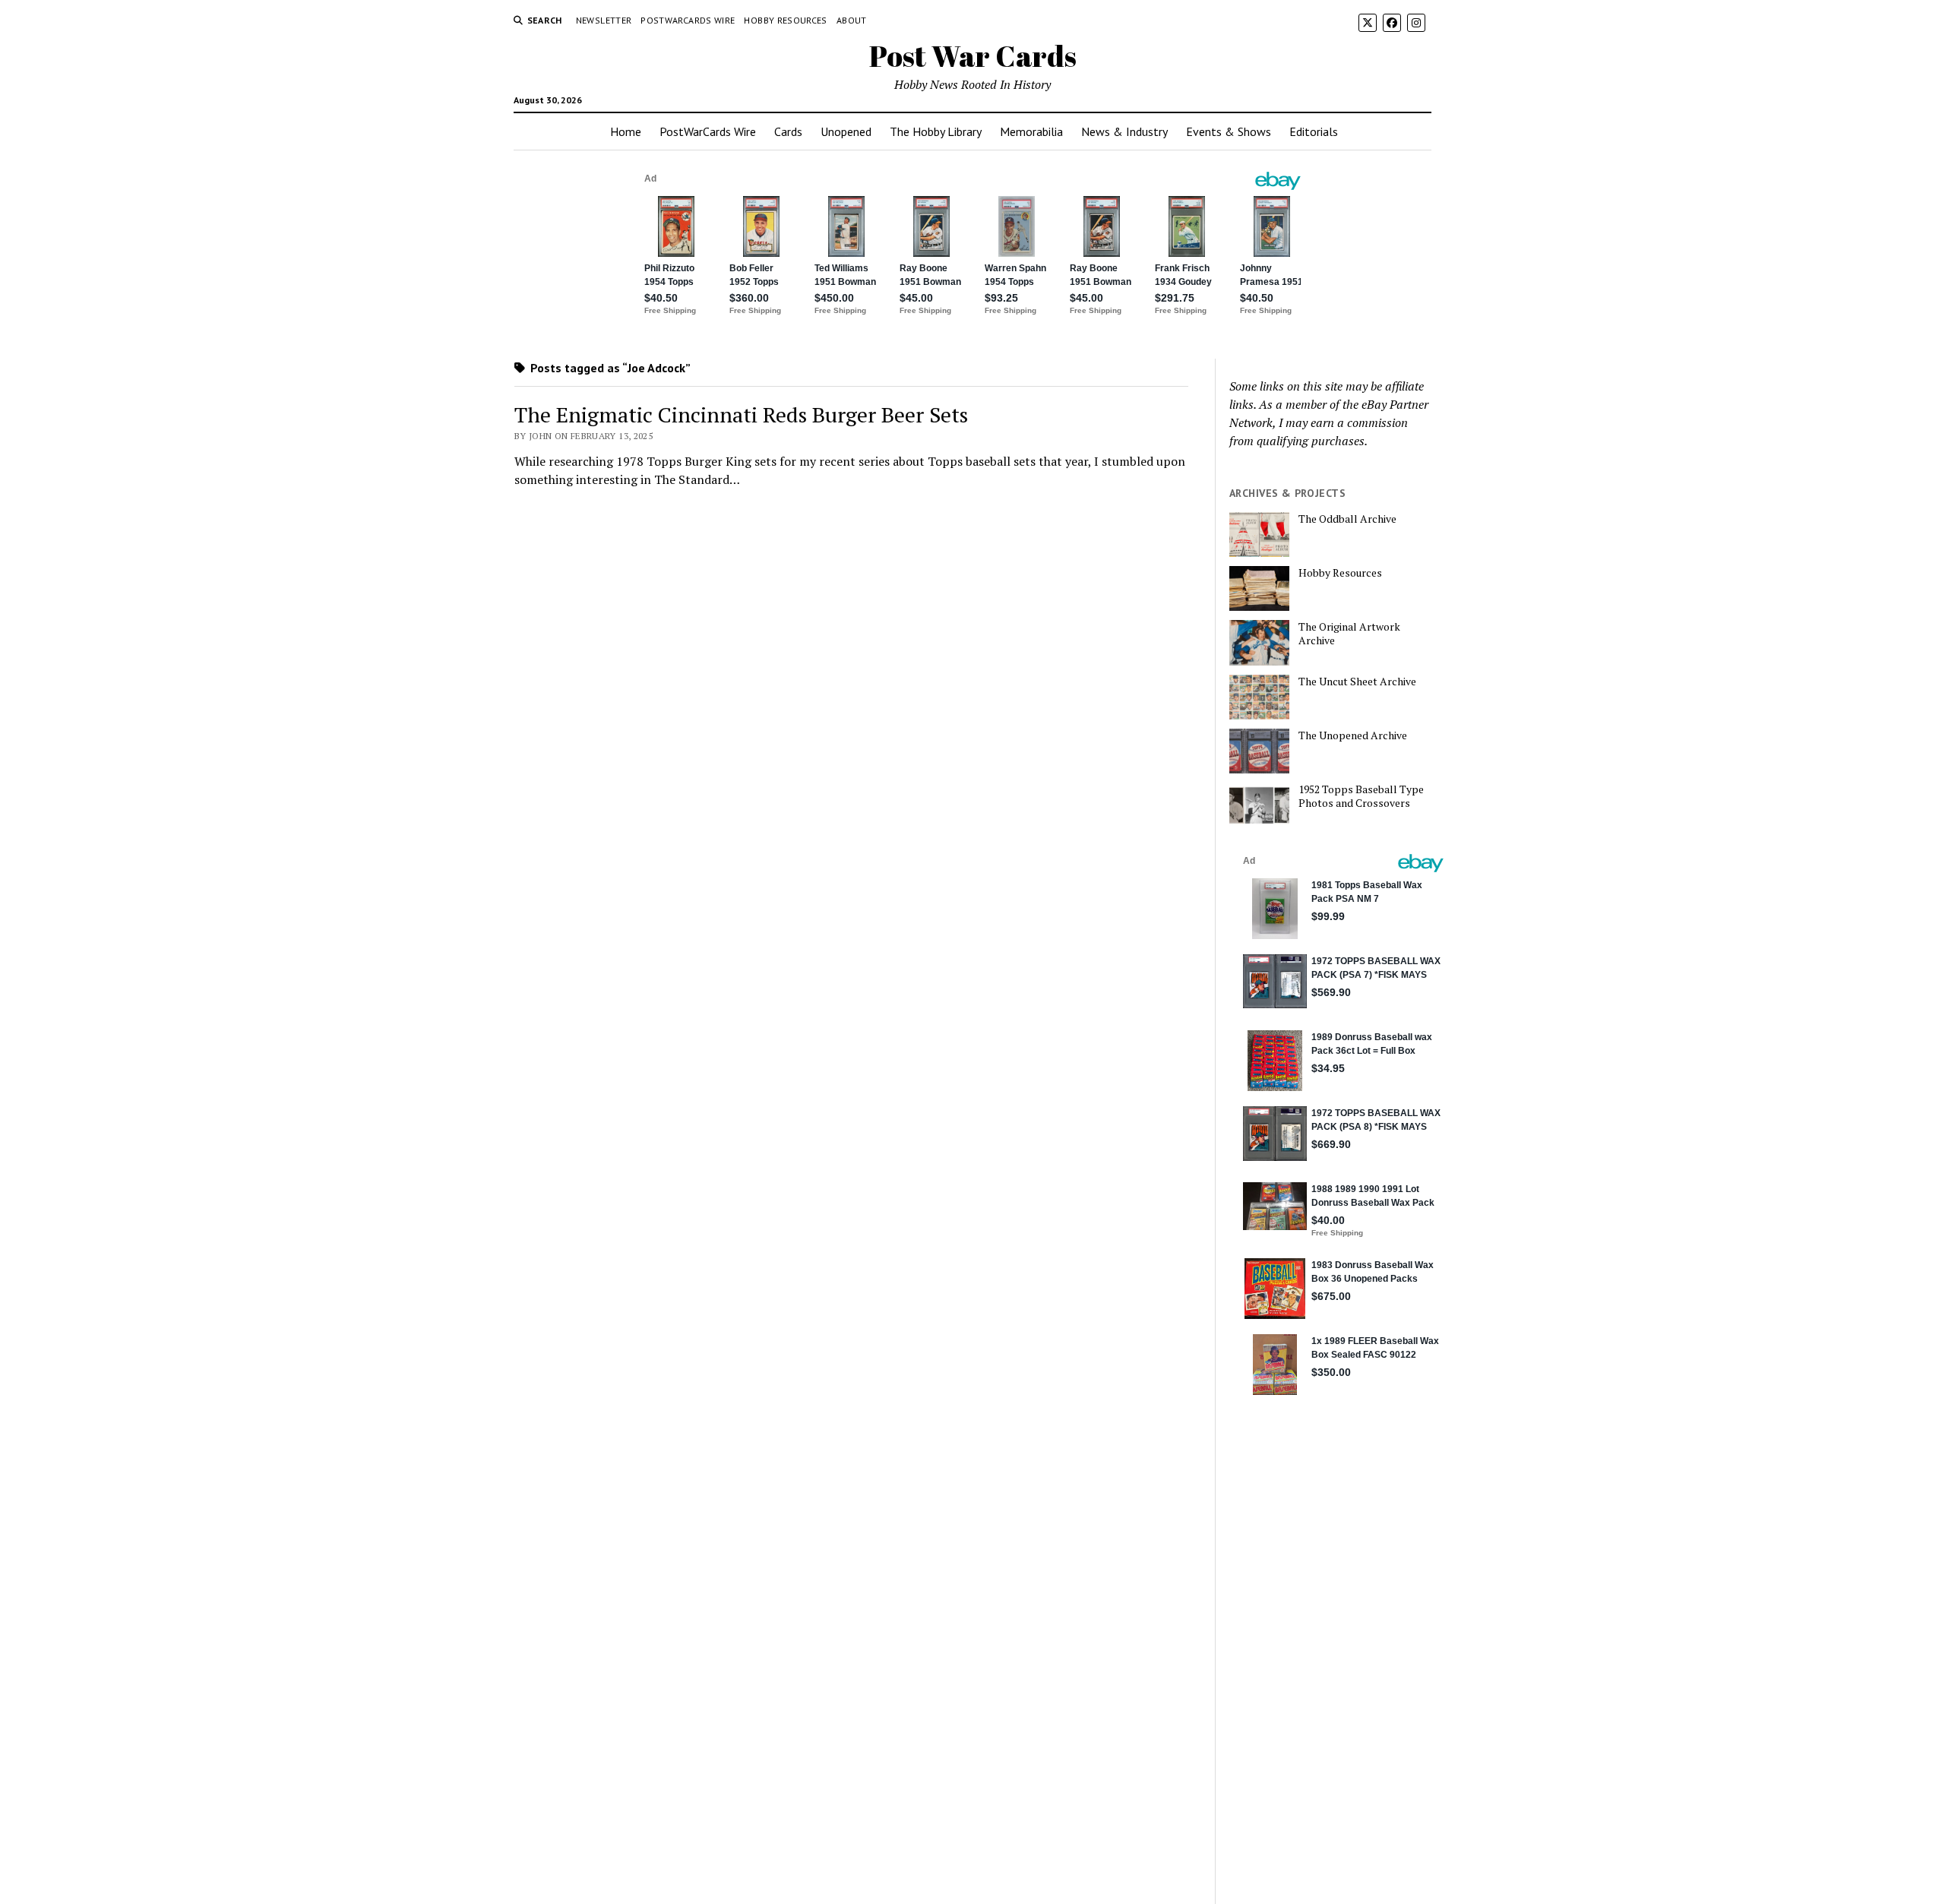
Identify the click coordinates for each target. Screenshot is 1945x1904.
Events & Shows (1229, 131)
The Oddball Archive (1347, 519)
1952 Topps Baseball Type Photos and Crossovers (1361, 796)
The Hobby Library (936, 131)
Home (626, 131)
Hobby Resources (785, 20)
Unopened (846, 131)
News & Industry (1124, 131)
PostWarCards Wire (688, 20)
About (852, 20)
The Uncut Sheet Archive (1357, 682)
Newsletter (604, 20)
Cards (788, 131)
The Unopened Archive (1353, 735)
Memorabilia (1031, 131)
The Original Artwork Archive (1349, 634)
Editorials (1314, 131)
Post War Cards (973, 56)
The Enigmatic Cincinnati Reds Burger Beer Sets (741, 414)
